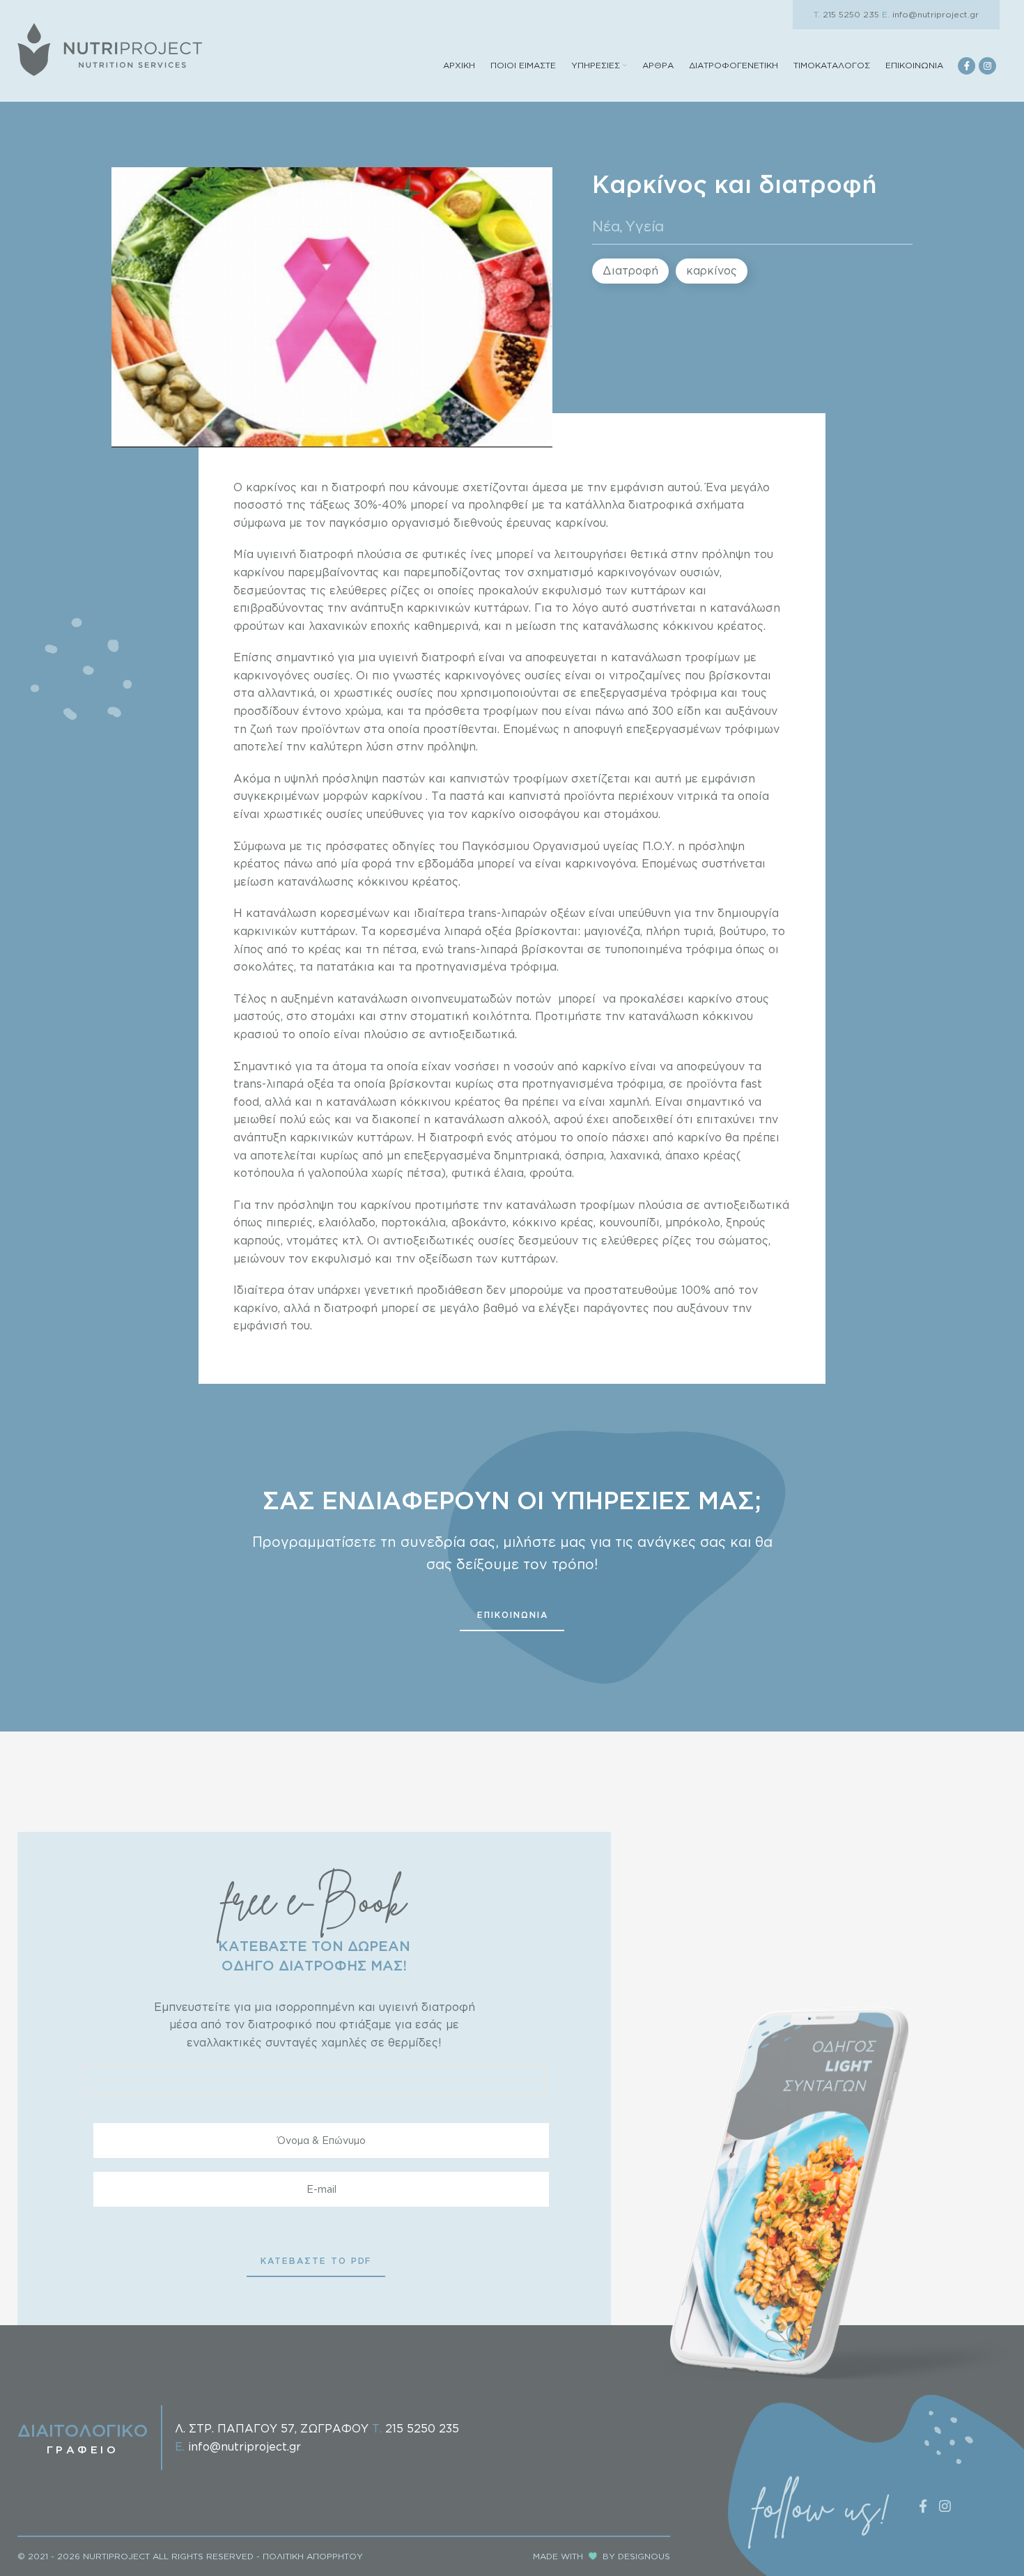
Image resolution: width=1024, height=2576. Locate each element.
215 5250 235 (846, 14)
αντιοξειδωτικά (746, 1205)
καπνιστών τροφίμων (509, 778)
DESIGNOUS (644, 2556)
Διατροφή (630, 270)
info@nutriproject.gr (930, 14)
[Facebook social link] (967, 66)
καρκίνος (712, 270)
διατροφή (357, 487)
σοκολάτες (264, 966)
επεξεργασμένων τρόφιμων (703, 729)
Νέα (606, 226)
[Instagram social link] (987, 66)
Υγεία (645, 226)
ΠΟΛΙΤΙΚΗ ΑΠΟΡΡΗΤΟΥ (313, 2556)
